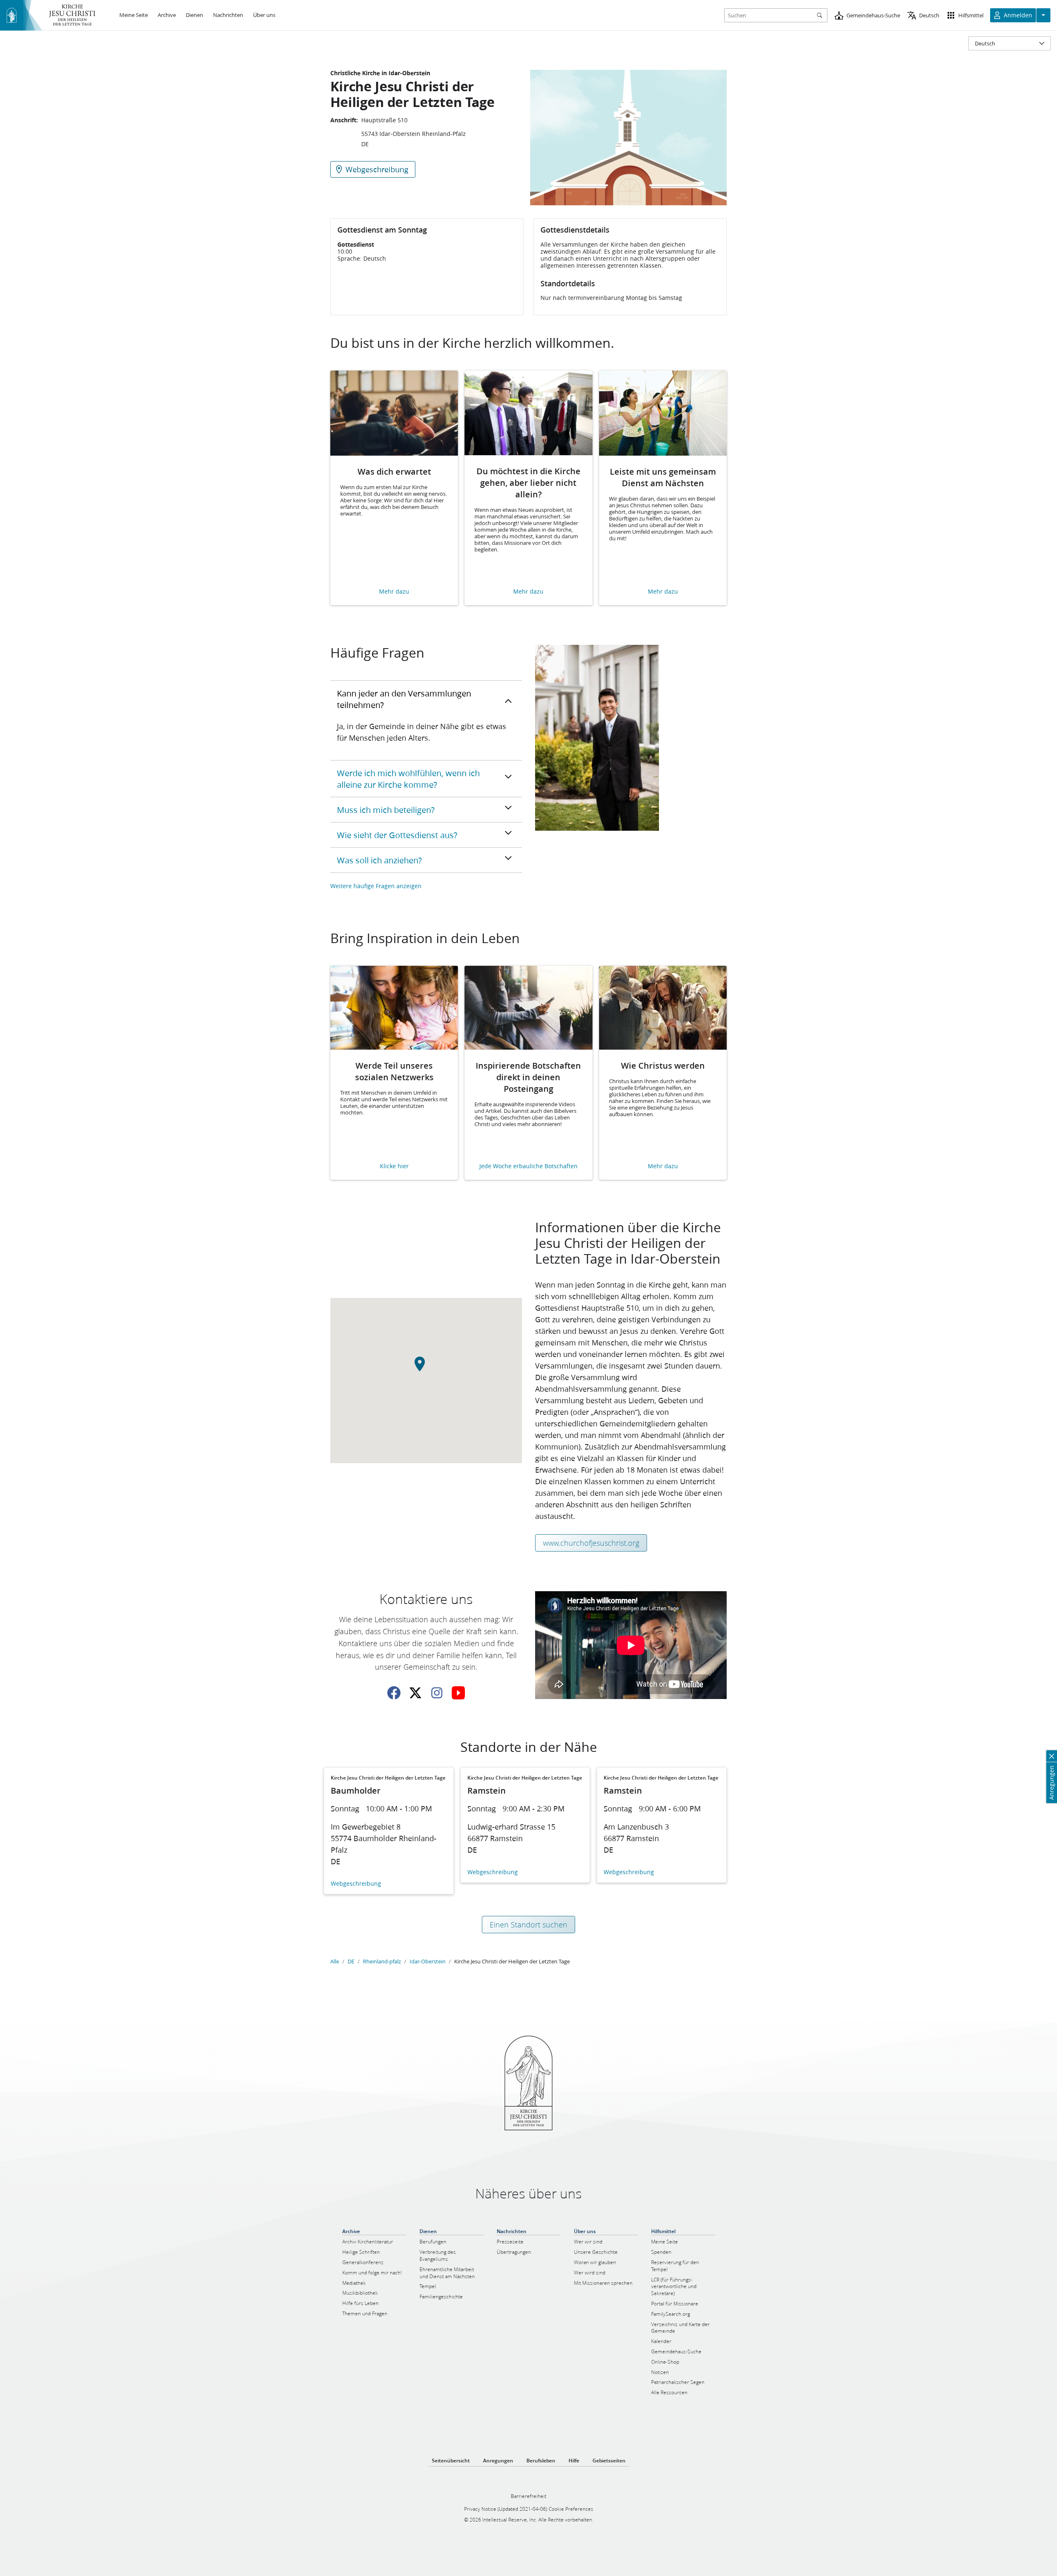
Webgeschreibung (356, 1884)
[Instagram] (437, 1693)
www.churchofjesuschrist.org (591, 1543)
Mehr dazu (394, 592)
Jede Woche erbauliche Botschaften (528, 1166)
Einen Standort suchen (528, 1925)
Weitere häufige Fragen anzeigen (376, 886)
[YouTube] (458, 1693)
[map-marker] (426, 1369)
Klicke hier (394, 1166)
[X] (415, 1693)
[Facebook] (394, 1693)
